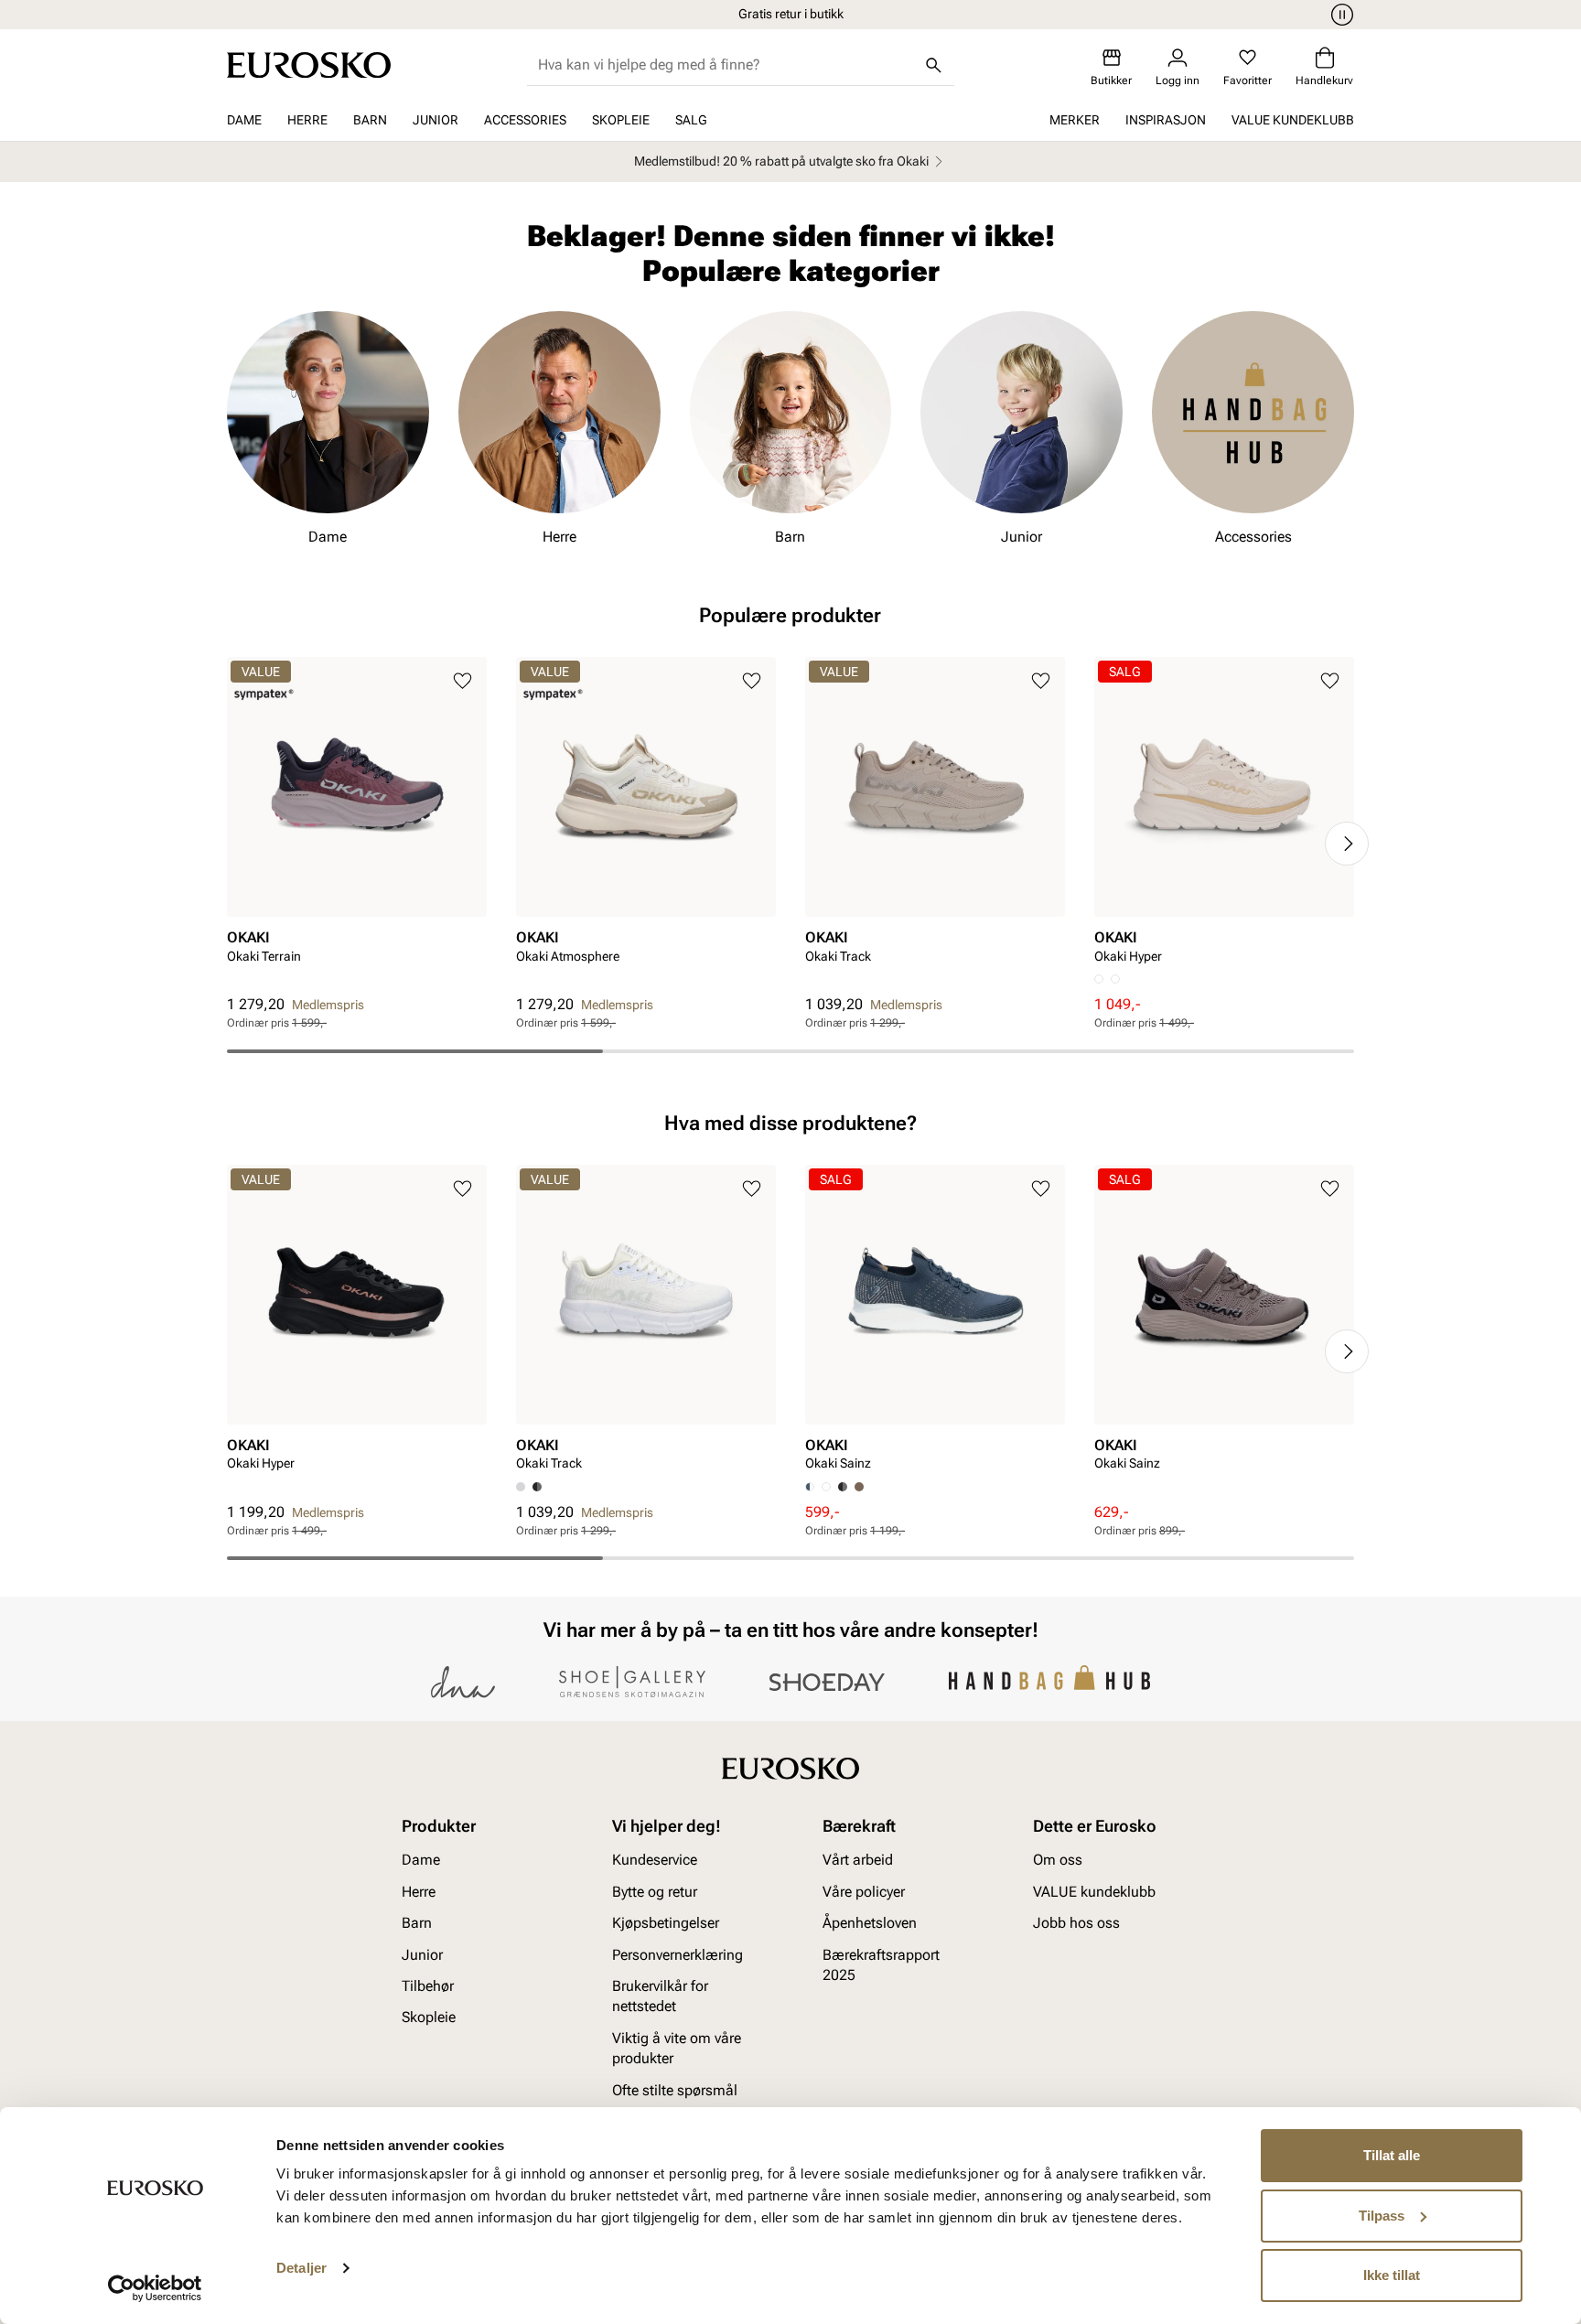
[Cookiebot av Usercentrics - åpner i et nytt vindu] (155, 2288)
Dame (244, 120)
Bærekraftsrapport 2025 (881, 1965)
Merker (1075, 120)
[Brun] (859, 1487)
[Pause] (1339, 15)
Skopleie (621, 120)
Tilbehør (428, 1986)
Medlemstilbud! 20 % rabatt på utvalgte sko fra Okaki (781, 161)
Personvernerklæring (678, 1955)
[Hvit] (1115, 979)
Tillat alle (1392, 2155)
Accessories (525, 120)
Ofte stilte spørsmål (675, 2090)
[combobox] (726, 65)
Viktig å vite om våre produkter (677, 2048)
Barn (370, 120)
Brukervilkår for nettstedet (660, 1996)
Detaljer (301, 2268)
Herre (307, 120)
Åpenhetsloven (870, 1924)
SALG (691, 120)
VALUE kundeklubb (1293, 120)
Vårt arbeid (858, 1861)
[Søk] (934, 65)
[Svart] (537, 1487)
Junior (436, 120)
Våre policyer (864, 1892)
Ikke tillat (1392, 2275)
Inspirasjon (1166, 120)
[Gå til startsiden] (309, 65)
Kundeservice (655, 1861)
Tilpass (1382, 2216)
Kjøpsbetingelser (666, 1924)
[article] (357, 826)
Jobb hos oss (1076, 1924)
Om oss (1058, 1861)
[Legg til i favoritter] (462, 681)
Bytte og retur (655, 1892)
